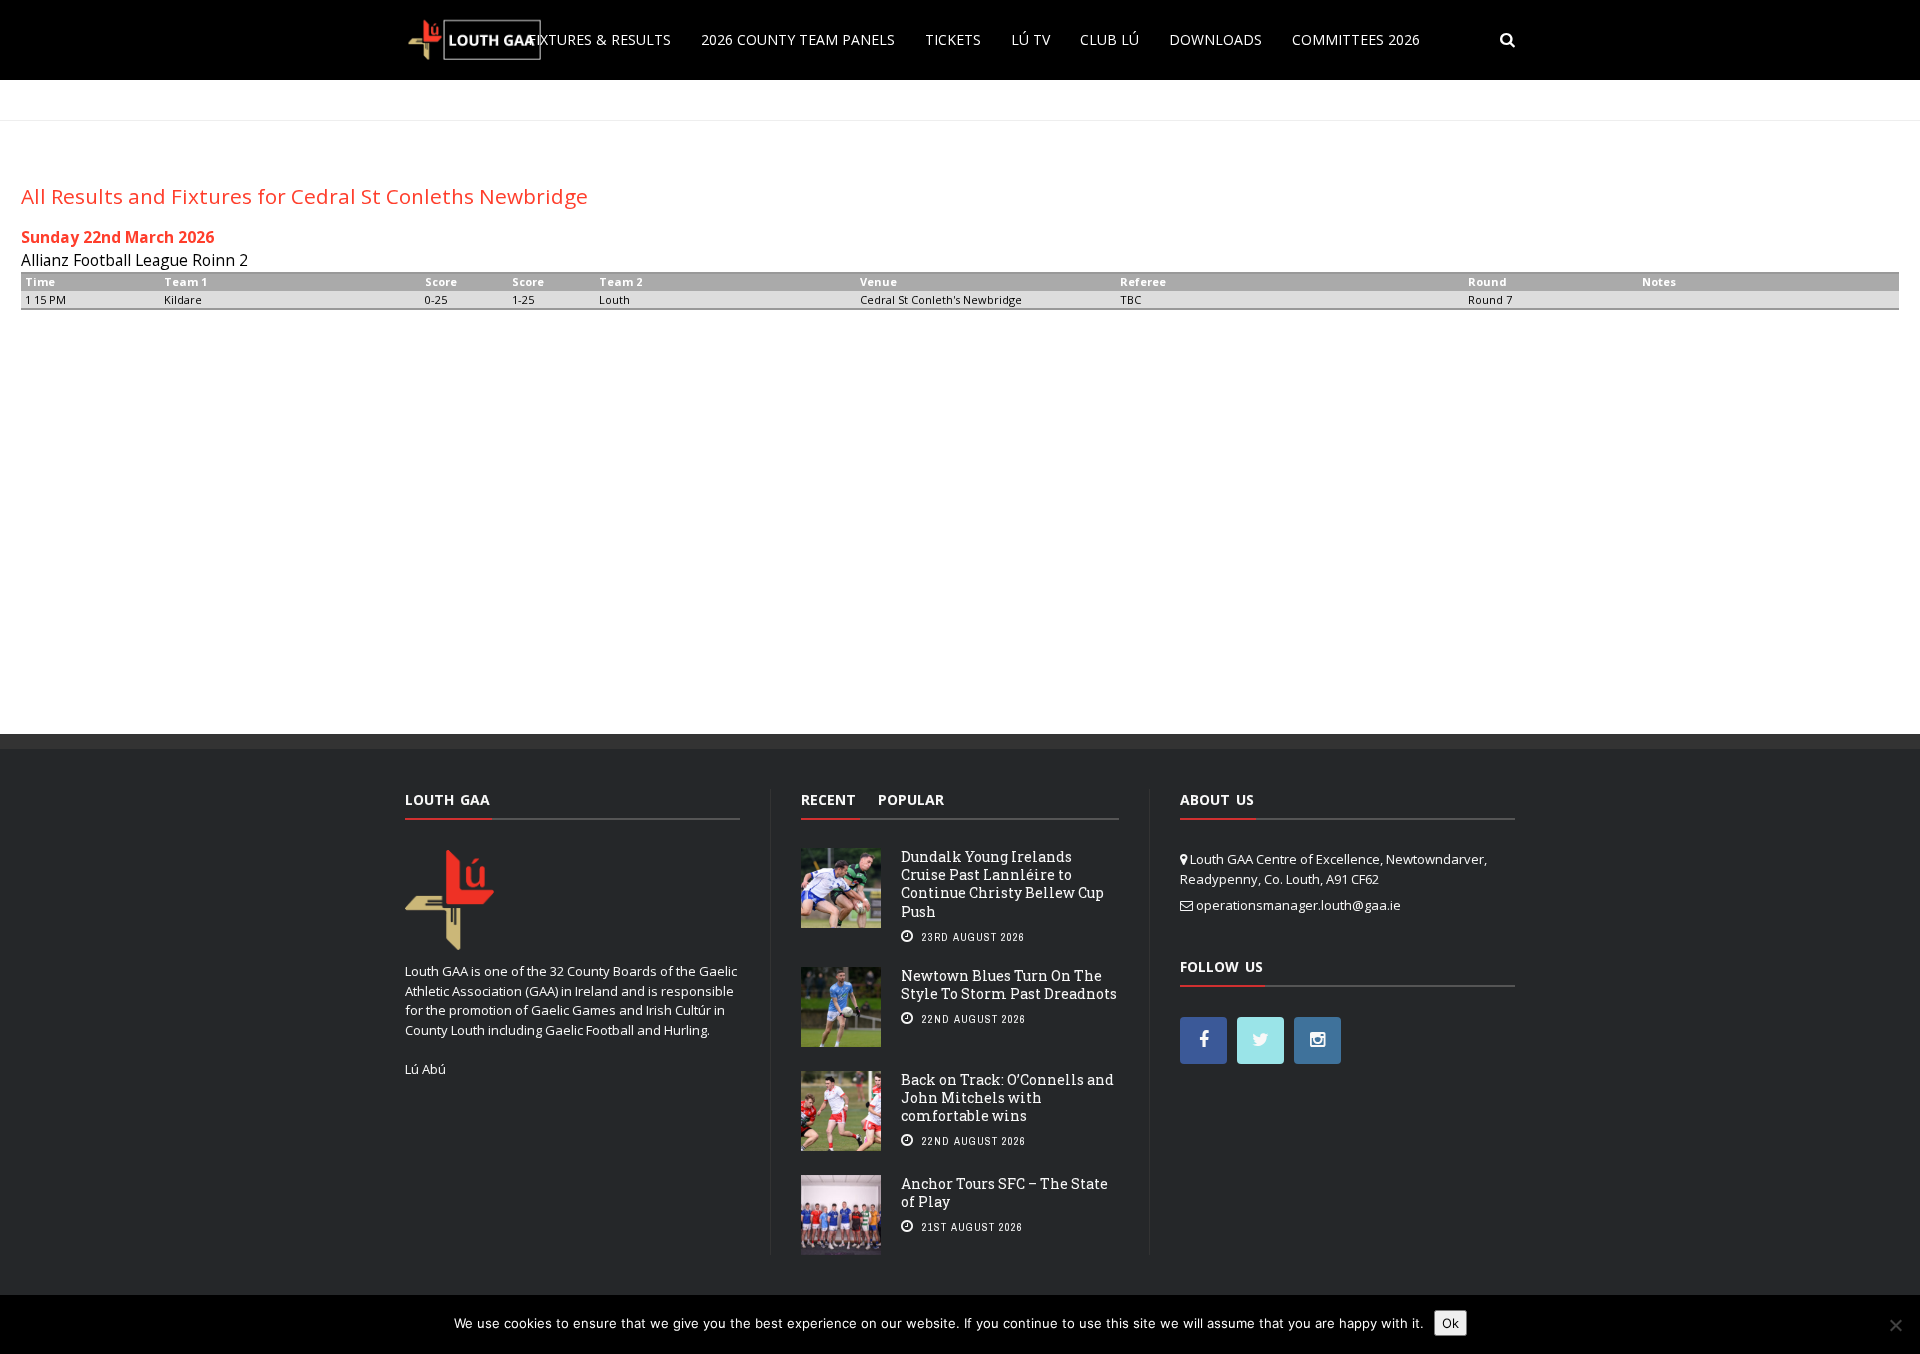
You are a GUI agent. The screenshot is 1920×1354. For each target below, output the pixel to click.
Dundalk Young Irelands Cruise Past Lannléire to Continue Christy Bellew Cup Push (1002, 884)
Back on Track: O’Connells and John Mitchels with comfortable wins (1007, 1097)
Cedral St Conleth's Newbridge (941, 299)
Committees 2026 (1356, 39)
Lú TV (1030, 39)
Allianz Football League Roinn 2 (134, 260)
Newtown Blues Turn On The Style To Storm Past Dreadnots (1009, 984)
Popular (911, 799)
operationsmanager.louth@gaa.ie (1298, 905)
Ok (1450, 1323)
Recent (828, 799)
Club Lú (1109, 39)
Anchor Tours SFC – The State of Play (1004, 1192)
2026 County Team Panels (798, 39)
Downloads (1215, 39)
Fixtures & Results (599, 39)
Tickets (953, 39)
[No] (1895, 1325)
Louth (614, 299)
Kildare (183, 299)
